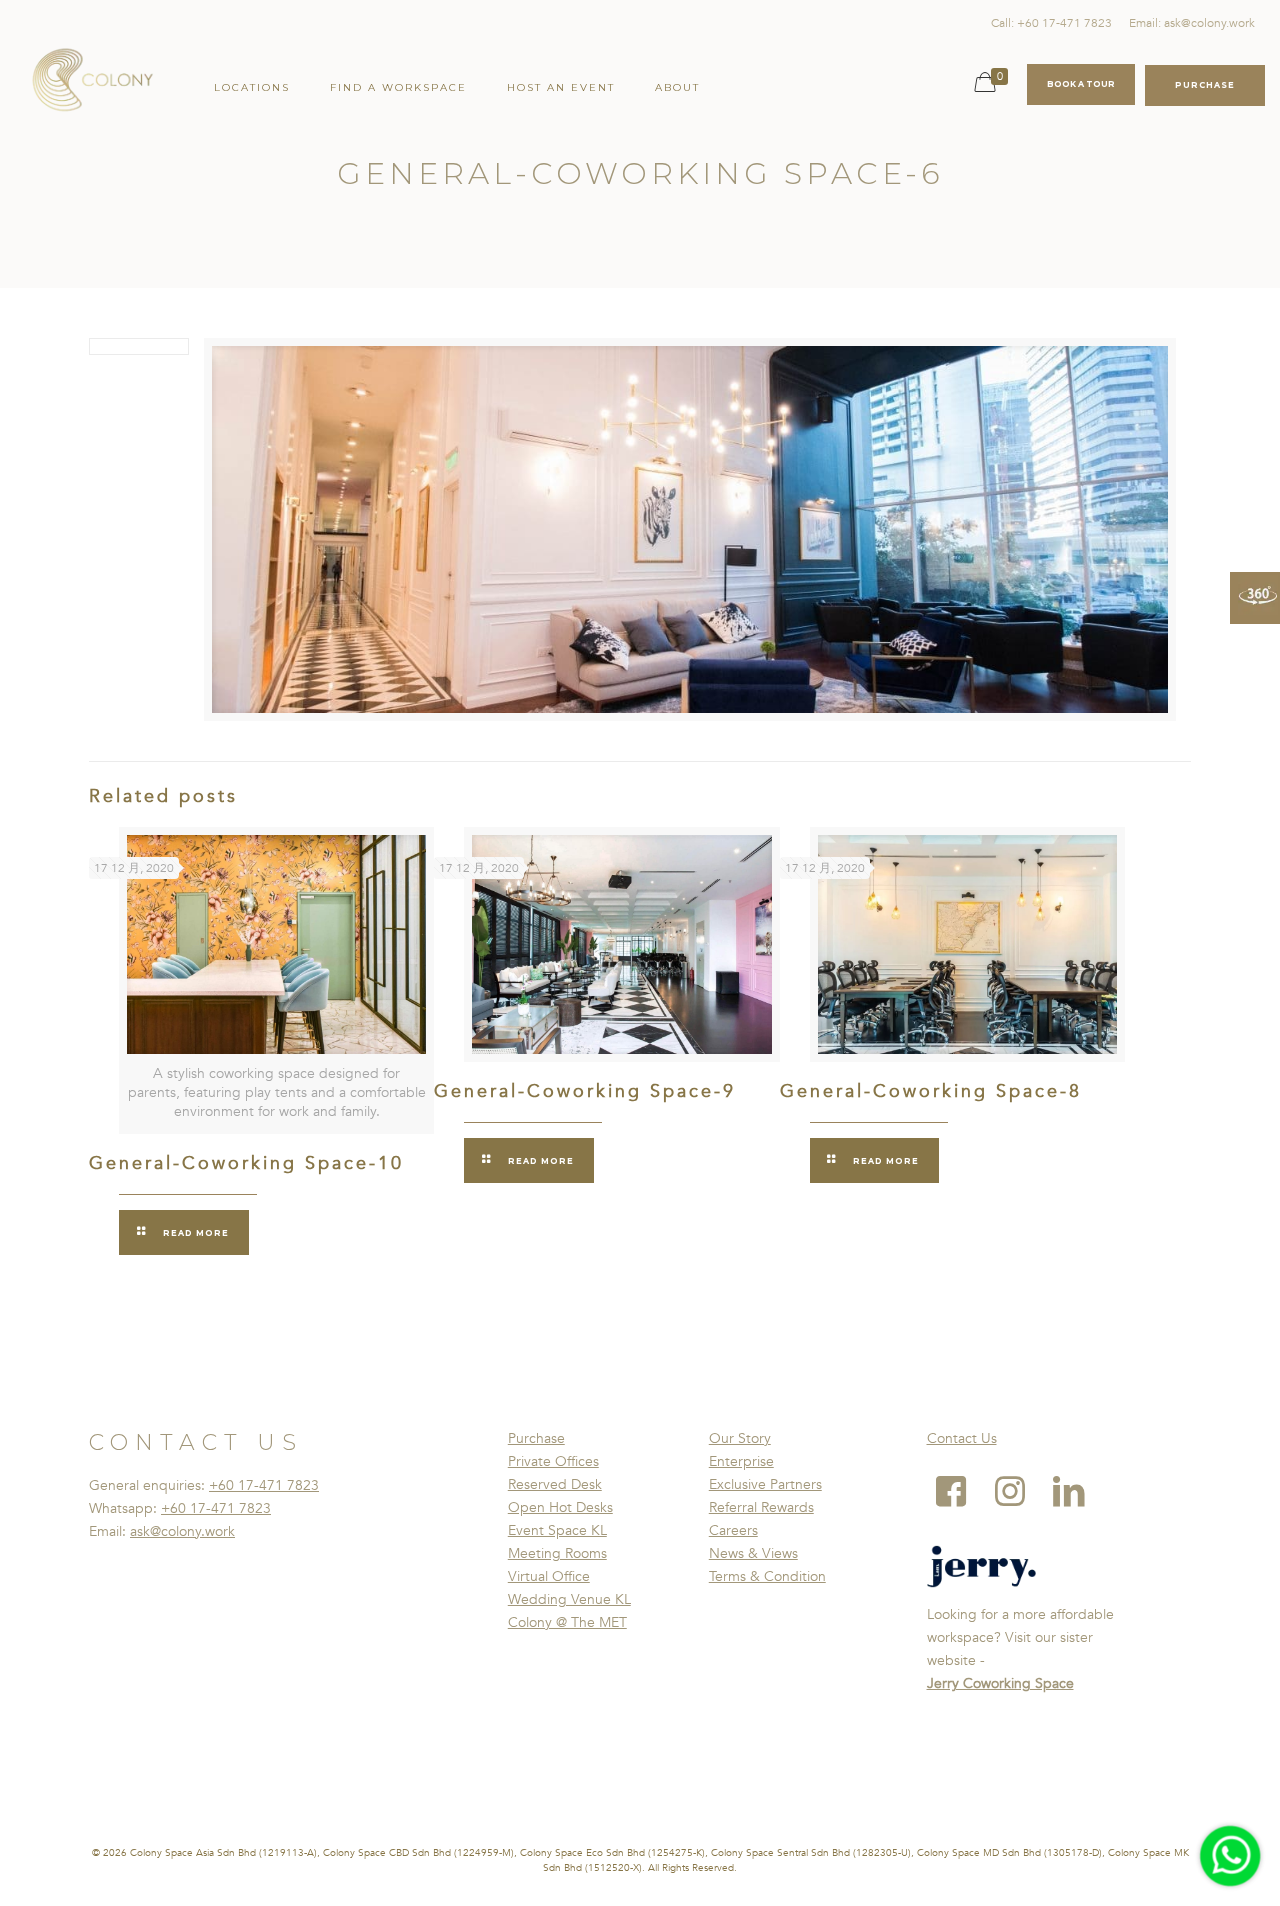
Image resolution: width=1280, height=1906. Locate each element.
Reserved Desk (555, 1484)
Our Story (740, 1438)
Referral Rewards (761, 1507)
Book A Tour (1081, 84)
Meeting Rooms (557, 1553)
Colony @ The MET (567, 1622)
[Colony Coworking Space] (92, 80)
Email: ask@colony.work (1192, 23)
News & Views (753, 1553)
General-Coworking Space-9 (585, 1091)
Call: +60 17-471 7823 (1051, 23)
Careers (733, 1530)
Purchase (536, 1438)
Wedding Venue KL (569, 1599)
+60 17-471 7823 (264, 1485)
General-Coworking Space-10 (246, 1163)
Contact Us (962, 1438)
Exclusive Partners (765, 1484)
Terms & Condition (767, 1576)
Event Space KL (557, 1530)
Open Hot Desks (560, 1507)
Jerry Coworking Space (1000, 1683)
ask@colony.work (182, 1531)
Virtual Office (549, 1576)
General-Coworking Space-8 (931, 1091)
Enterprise (741, 1461)
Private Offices (553, 1461)
